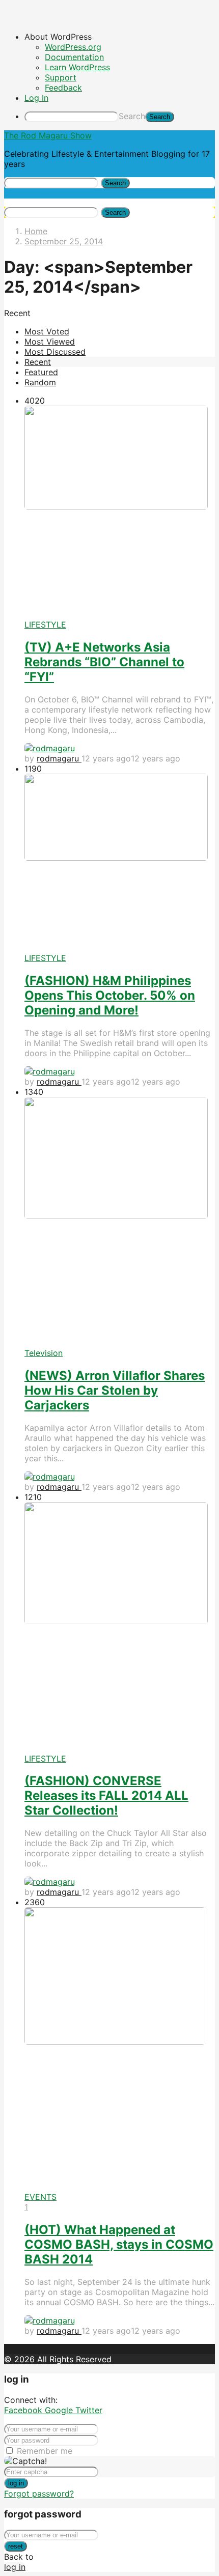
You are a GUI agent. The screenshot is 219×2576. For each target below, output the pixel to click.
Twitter (89, 2410)
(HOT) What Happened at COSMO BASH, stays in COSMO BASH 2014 (119, 2244)
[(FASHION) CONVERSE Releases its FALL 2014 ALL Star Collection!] (120, 1627)
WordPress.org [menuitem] (73, 47)
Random (40, 382)
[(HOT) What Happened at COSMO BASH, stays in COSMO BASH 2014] (120, 2049)
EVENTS (40, 2197)
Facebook (24, 2410)
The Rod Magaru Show (48, 135)
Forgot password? (39, 2494)
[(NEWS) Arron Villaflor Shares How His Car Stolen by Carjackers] (120, 1222)
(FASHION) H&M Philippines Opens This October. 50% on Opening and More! (110, 995)
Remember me (45, 2451)
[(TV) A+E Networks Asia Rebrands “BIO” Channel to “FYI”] (120, 513)
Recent (38, 362)
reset (16, 2546)
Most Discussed (55, 352)
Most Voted (47, 331)
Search (132, 116)
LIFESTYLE (45, 625)
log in (16, 2483)
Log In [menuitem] (36, 98)
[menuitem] (120, 37)
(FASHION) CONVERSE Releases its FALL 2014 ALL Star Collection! (106, 1795)
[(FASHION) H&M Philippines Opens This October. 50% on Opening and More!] (120, 864)
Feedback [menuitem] (63, 88)
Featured (41, 372)
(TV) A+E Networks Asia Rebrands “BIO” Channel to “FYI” (104, 662)
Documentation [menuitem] (74, 57)
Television (44, 1353)
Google (60, 2410)
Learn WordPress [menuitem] (77, 67)
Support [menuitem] (61, 77)
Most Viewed (50, 342)
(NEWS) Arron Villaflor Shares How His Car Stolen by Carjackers (115, 1390)
